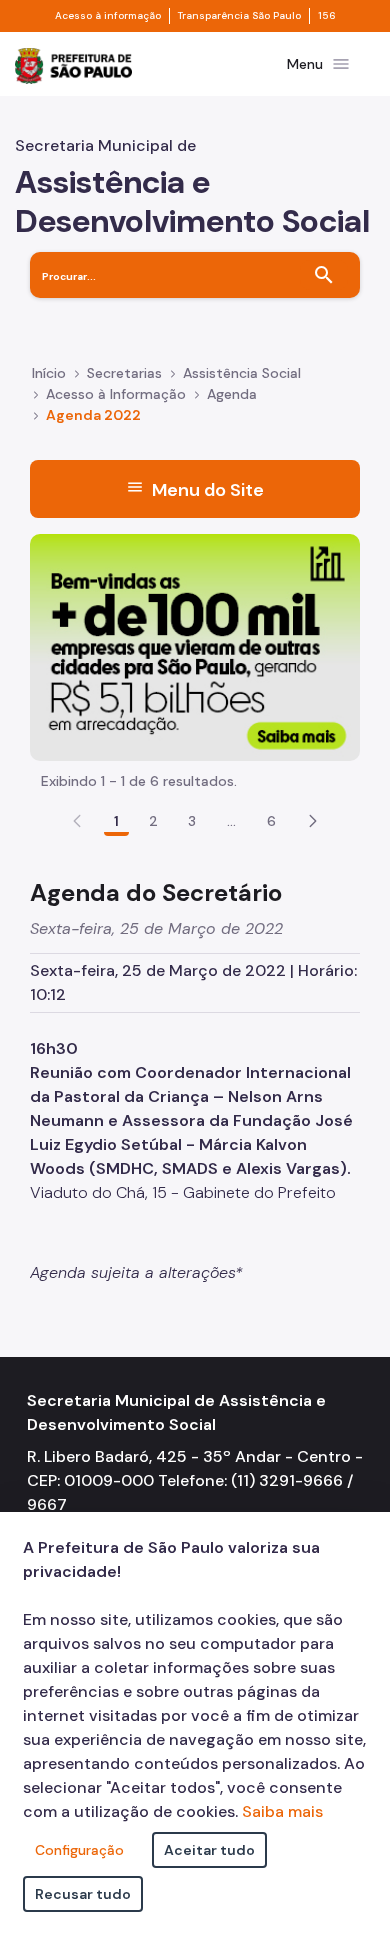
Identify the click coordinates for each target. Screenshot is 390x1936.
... (232, 821)
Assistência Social (242, 373)
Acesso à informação (108, 16)
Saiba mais (282, 1811)
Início (49, 373)
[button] (313, 821)
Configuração (79, 1850)
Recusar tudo (83, 1894)
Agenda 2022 (93, 415)
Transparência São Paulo (239, 16)
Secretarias (124, 373)
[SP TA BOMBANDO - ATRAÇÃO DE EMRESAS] (195, 645)
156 (327, 16)
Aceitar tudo (209, 1850)
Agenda (232, 394)
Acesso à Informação (116, 394)
